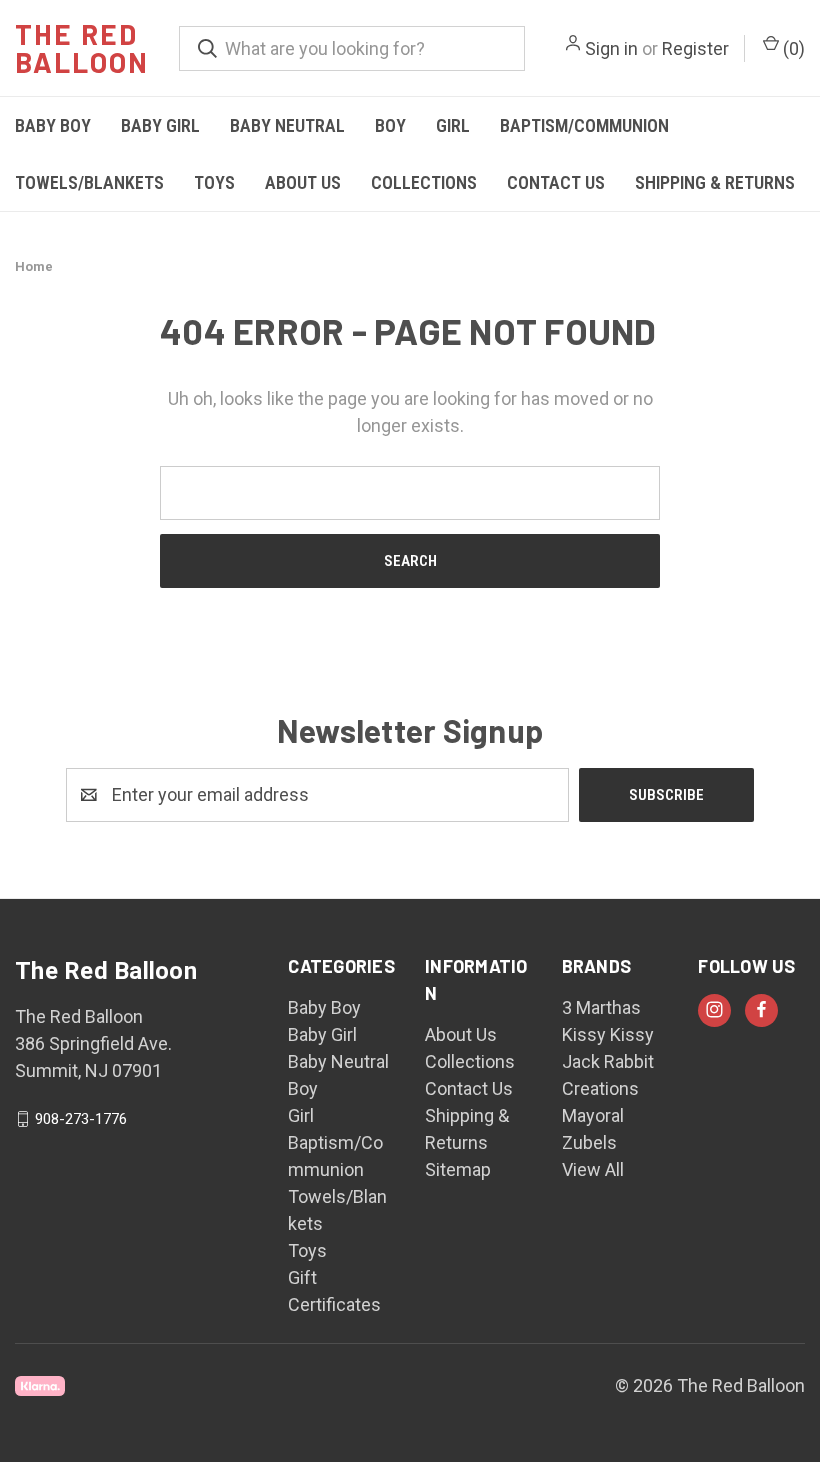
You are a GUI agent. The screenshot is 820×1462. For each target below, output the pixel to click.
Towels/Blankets (89, 182)
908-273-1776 (81, 1119)
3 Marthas (601, 1007)
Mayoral (593, 1115)
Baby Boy (53, 125)
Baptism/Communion (584, 125)
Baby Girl (160, 125)
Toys (214, 182)
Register (695, 48)
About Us (303, 182)
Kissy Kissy (608, 1034)
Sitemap (458, 1169)
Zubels (589, 1142)
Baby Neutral (287, 125)
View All (593, 1169)
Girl (453, 125)
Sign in (611, 48)
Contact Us (556, 182)
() (792, 48)
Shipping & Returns (715, 182)
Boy (390, 125)
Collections (424, 182)
